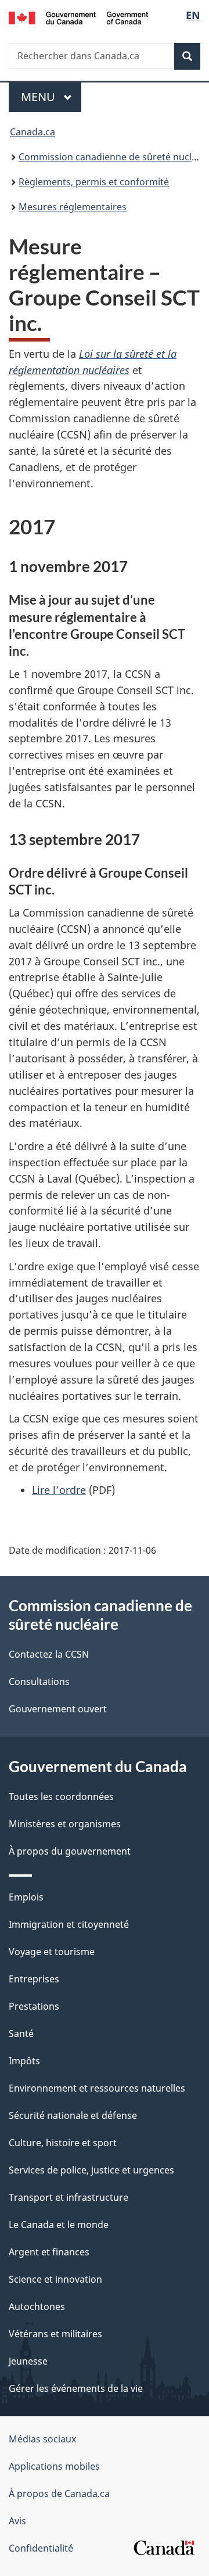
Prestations (34, 2006)
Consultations (39, 1682)
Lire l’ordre (59, 1490)
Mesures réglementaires (73, 207)
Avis (17, 2521)
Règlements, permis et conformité (94, 182)
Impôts (24, 2061)
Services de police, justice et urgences (91, 2170)
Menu (51, 97)
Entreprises (34, 1979)
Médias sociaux (42, 2439)
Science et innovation (55, 2279)
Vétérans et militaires (55, 2334)
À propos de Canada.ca (59, 2494)
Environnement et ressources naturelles (97, 2088)
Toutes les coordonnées (61, 1797)
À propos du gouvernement (70, 1851)
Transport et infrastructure (69, 2197)
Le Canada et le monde (59, 2225)
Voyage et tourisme (52, 1952)
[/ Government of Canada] (78, 17)
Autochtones (37, 2306)
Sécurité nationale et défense (73, 2115)
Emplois (26, 1897)
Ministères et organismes (65, 1824)
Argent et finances (49, 2252)
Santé (21, 2034)
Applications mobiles (54, 2466)
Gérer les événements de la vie (76, 2388)
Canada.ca (33, 132)
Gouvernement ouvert (58, 1709)
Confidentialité (41, 2548)
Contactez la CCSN (49, 1654)
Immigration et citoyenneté (69, 1924)
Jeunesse (28, 2361)
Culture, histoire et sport (63, 2143)
